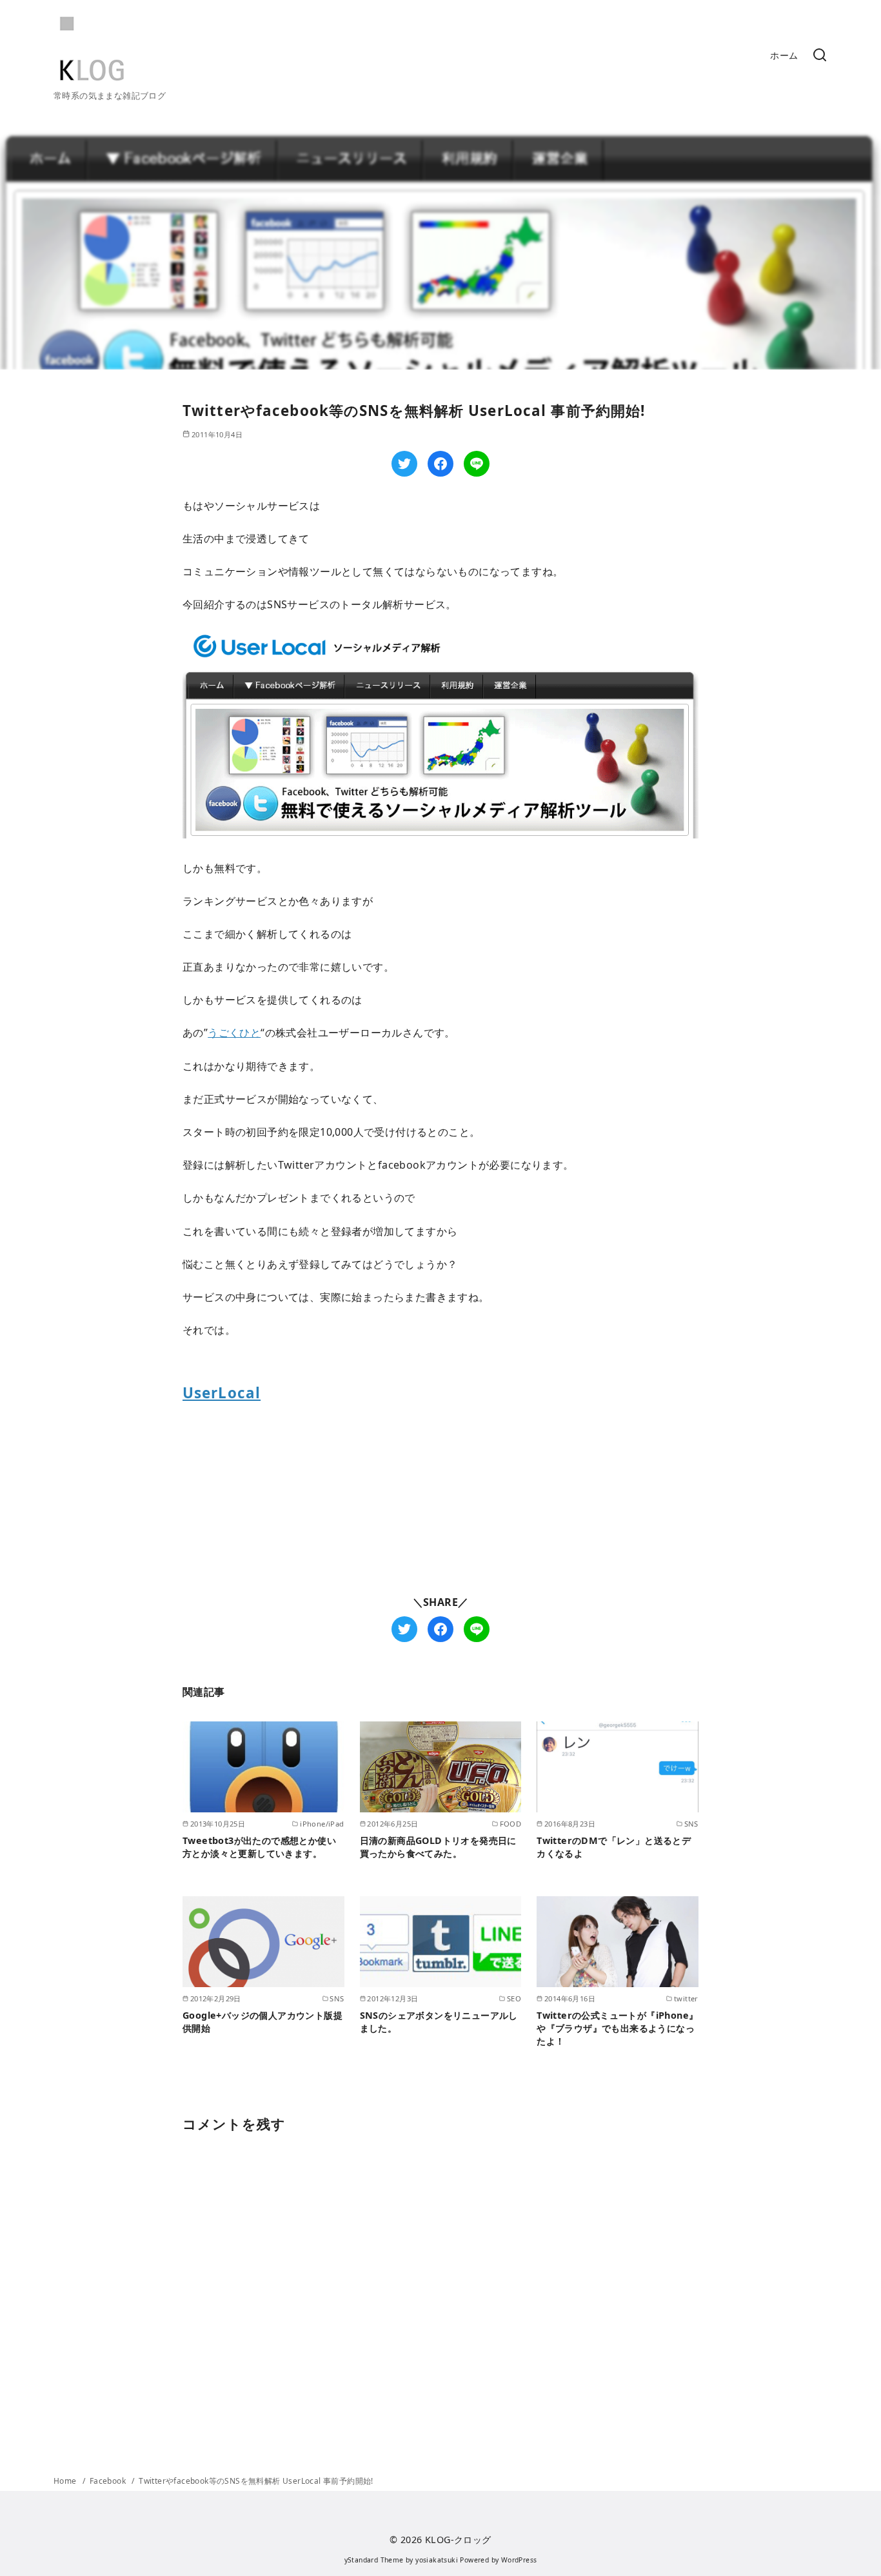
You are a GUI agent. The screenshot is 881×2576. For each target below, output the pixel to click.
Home (66, 2481)
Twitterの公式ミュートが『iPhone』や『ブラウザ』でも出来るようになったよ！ (617, 2028)
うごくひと (234, 1033)
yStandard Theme (374, 2560)
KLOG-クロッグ (458, 2540)
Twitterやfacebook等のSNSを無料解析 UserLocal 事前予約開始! (256, 2481)
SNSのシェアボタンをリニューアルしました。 (439, 2022)
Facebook (109, 2481)
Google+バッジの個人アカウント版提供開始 (262, 2022)
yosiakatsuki (437, 2560)
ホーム (784, 55)
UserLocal (222, 1393)
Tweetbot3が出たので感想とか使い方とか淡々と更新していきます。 (259, 1847)
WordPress (519, 2560)
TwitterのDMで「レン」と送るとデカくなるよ (614, 1847)
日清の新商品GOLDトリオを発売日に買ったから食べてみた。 (438, 1847)
